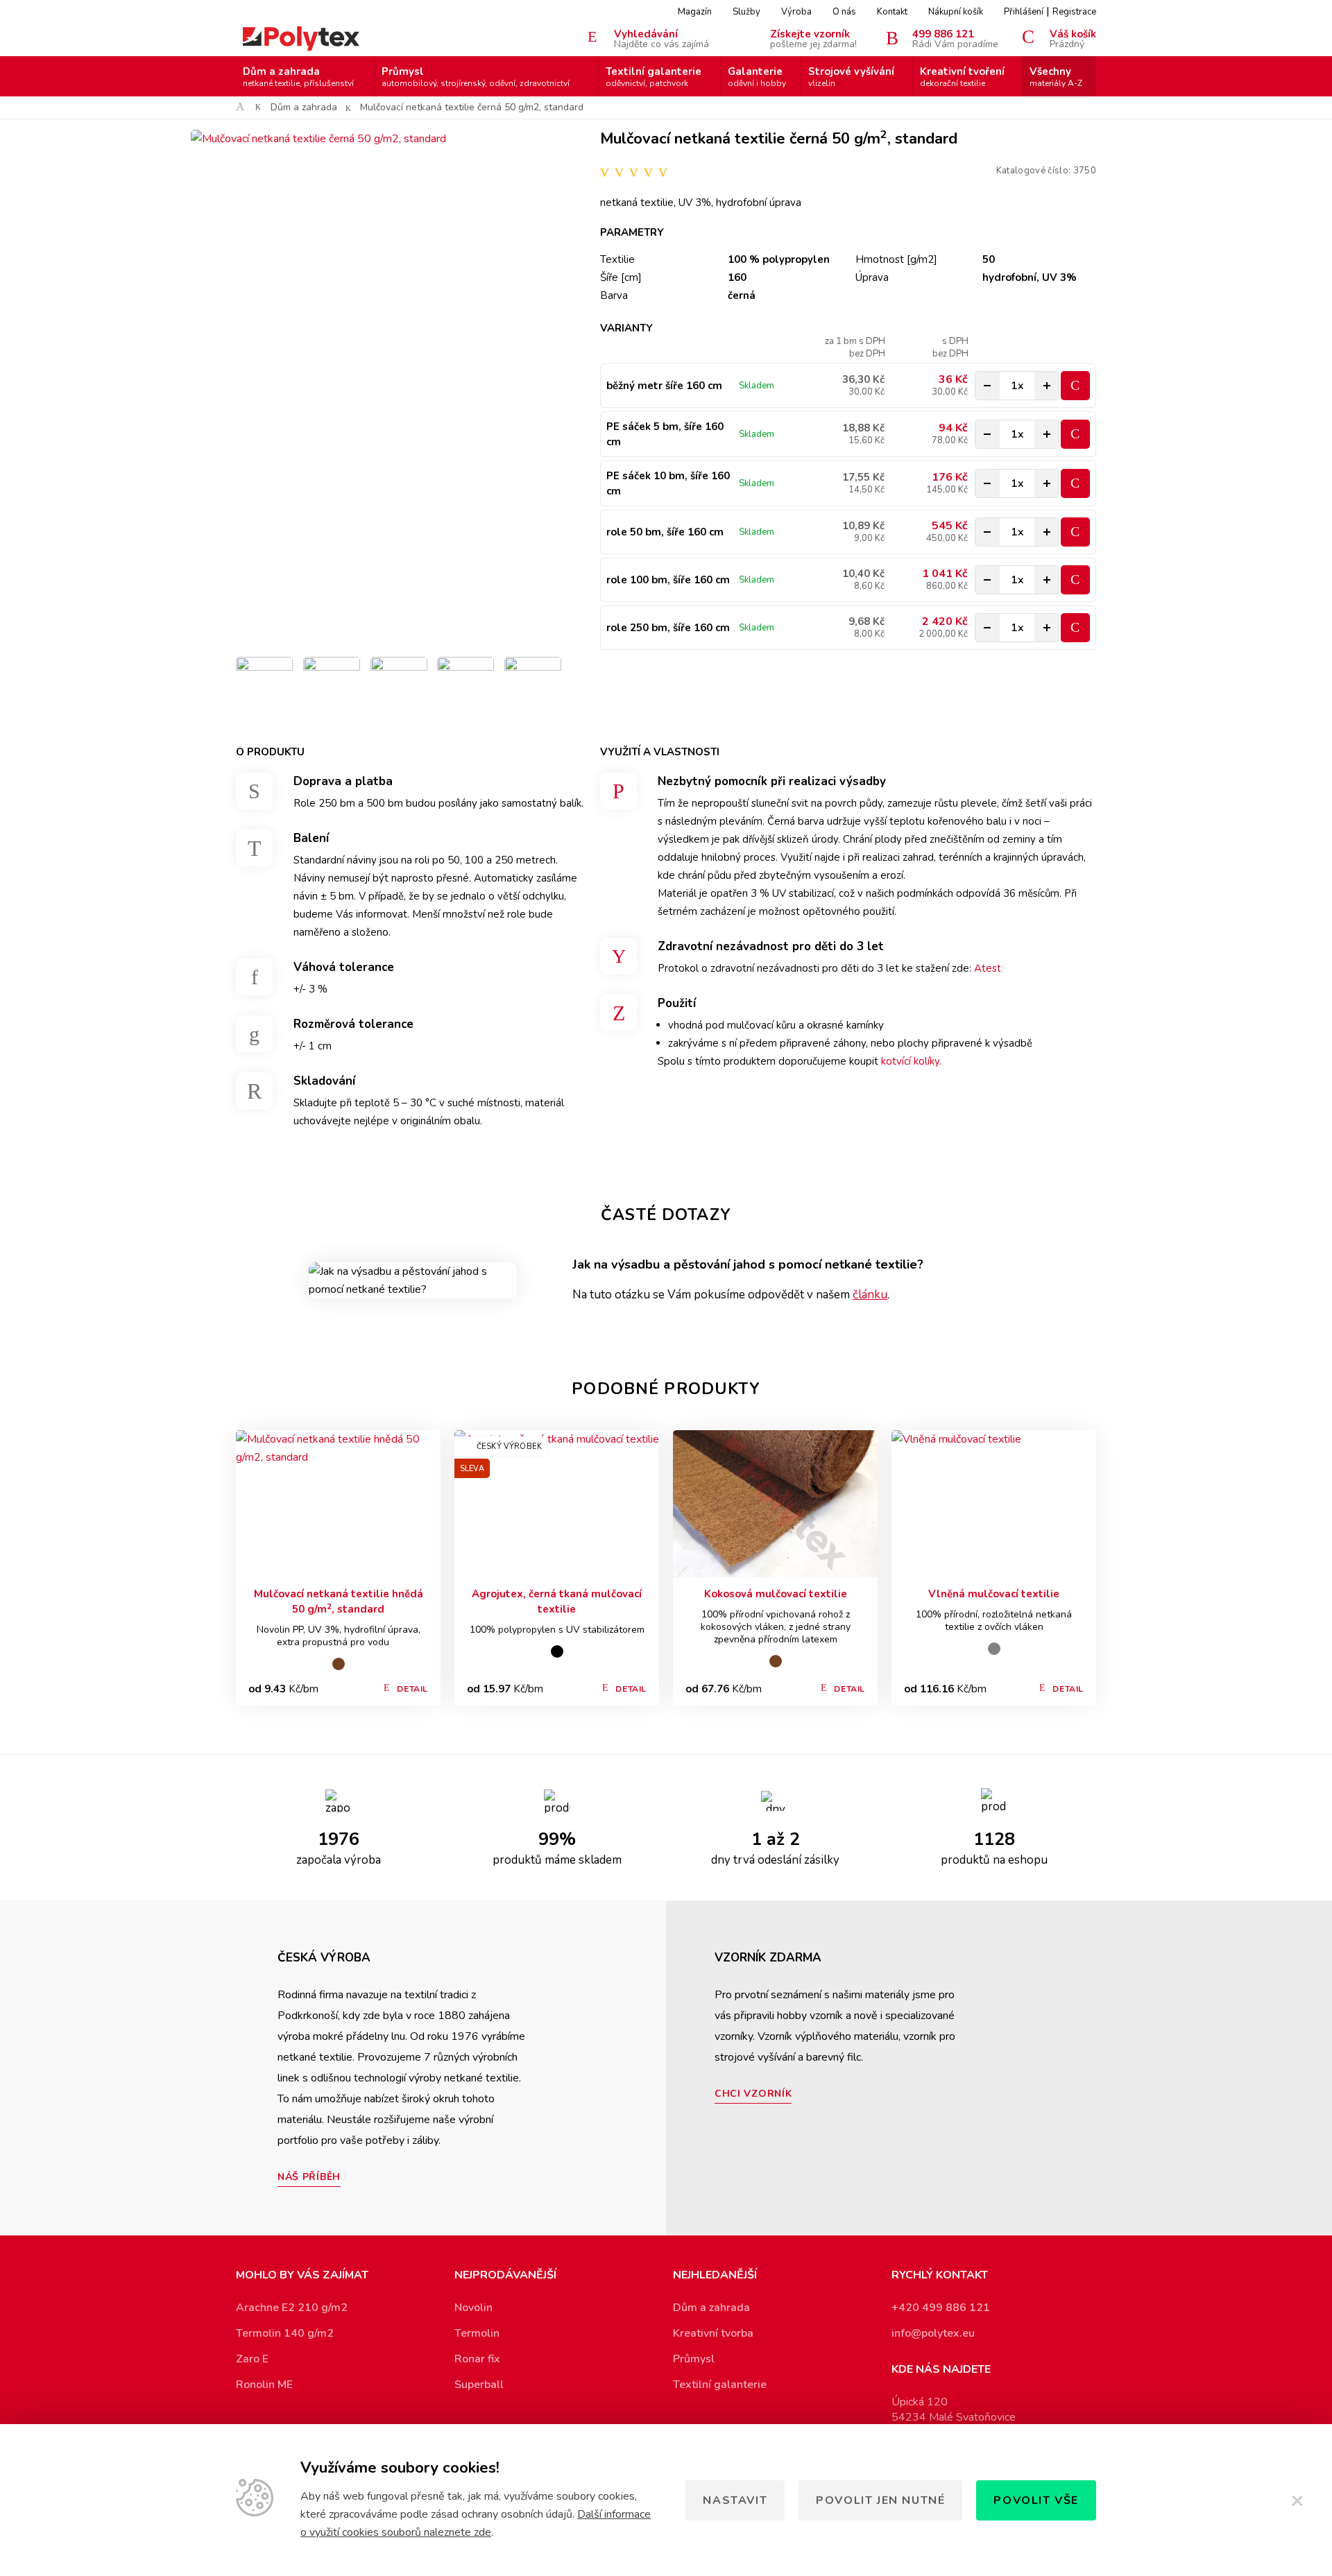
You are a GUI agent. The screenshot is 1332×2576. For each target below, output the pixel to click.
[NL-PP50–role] (466, 685)
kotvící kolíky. (911, 1061)
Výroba (796, 12)
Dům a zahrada (298, 77)
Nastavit (735, 2500)
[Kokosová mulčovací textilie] (775, 1504)
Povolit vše (1036, 2500)
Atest (988, 968)
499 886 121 (955, 38)
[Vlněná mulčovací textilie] (994, 1504)
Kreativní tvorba (713, 2333)
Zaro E (252, 2359)
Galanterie (757, 77)
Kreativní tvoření (962, 77)
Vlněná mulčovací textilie (994, 1594)
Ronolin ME (264, 2385)
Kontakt (892, 12)
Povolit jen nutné (880, 2500)
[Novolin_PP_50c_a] (332, 685)
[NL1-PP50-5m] (533, 685)
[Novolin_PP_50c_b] (264, 685)
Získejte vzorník (813, 38)
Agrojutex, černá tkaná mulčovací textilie (557, 1602)
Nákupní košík (956, 12)
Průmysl (476, 77)
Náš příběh (309, 2177)
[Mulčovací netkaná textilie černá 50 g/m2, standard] (399, 388)
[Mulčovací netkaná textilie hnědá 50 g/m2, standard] (338, 1504)
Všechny (1056, 77)
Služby (746, 12)
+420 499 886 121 (941, 2308)
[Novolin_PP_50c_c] (399, 685)
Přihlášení (1024, 12)
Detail (412, 1689)
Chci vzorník (753, 2094)
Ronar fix (477, 2359)
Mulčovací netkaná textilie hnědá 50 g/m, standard (339, 1602)
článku (870, 1295)
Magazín (695, 12)
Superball (479, 2385)
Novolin (473, 2308)
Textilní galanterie (654, 77)
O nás (844, 12)
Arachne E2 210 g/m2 (292, 2308)
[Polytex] (301, 38)
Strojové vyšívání (851, 77)
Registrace (1074, 12)
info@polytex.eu (933, 2333)
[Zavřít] (1297, 2500)
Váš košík (1073, 38)
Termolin (477, 2333)
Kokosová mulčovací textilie (776, 1594)
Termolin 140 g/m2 (285, 2333)
